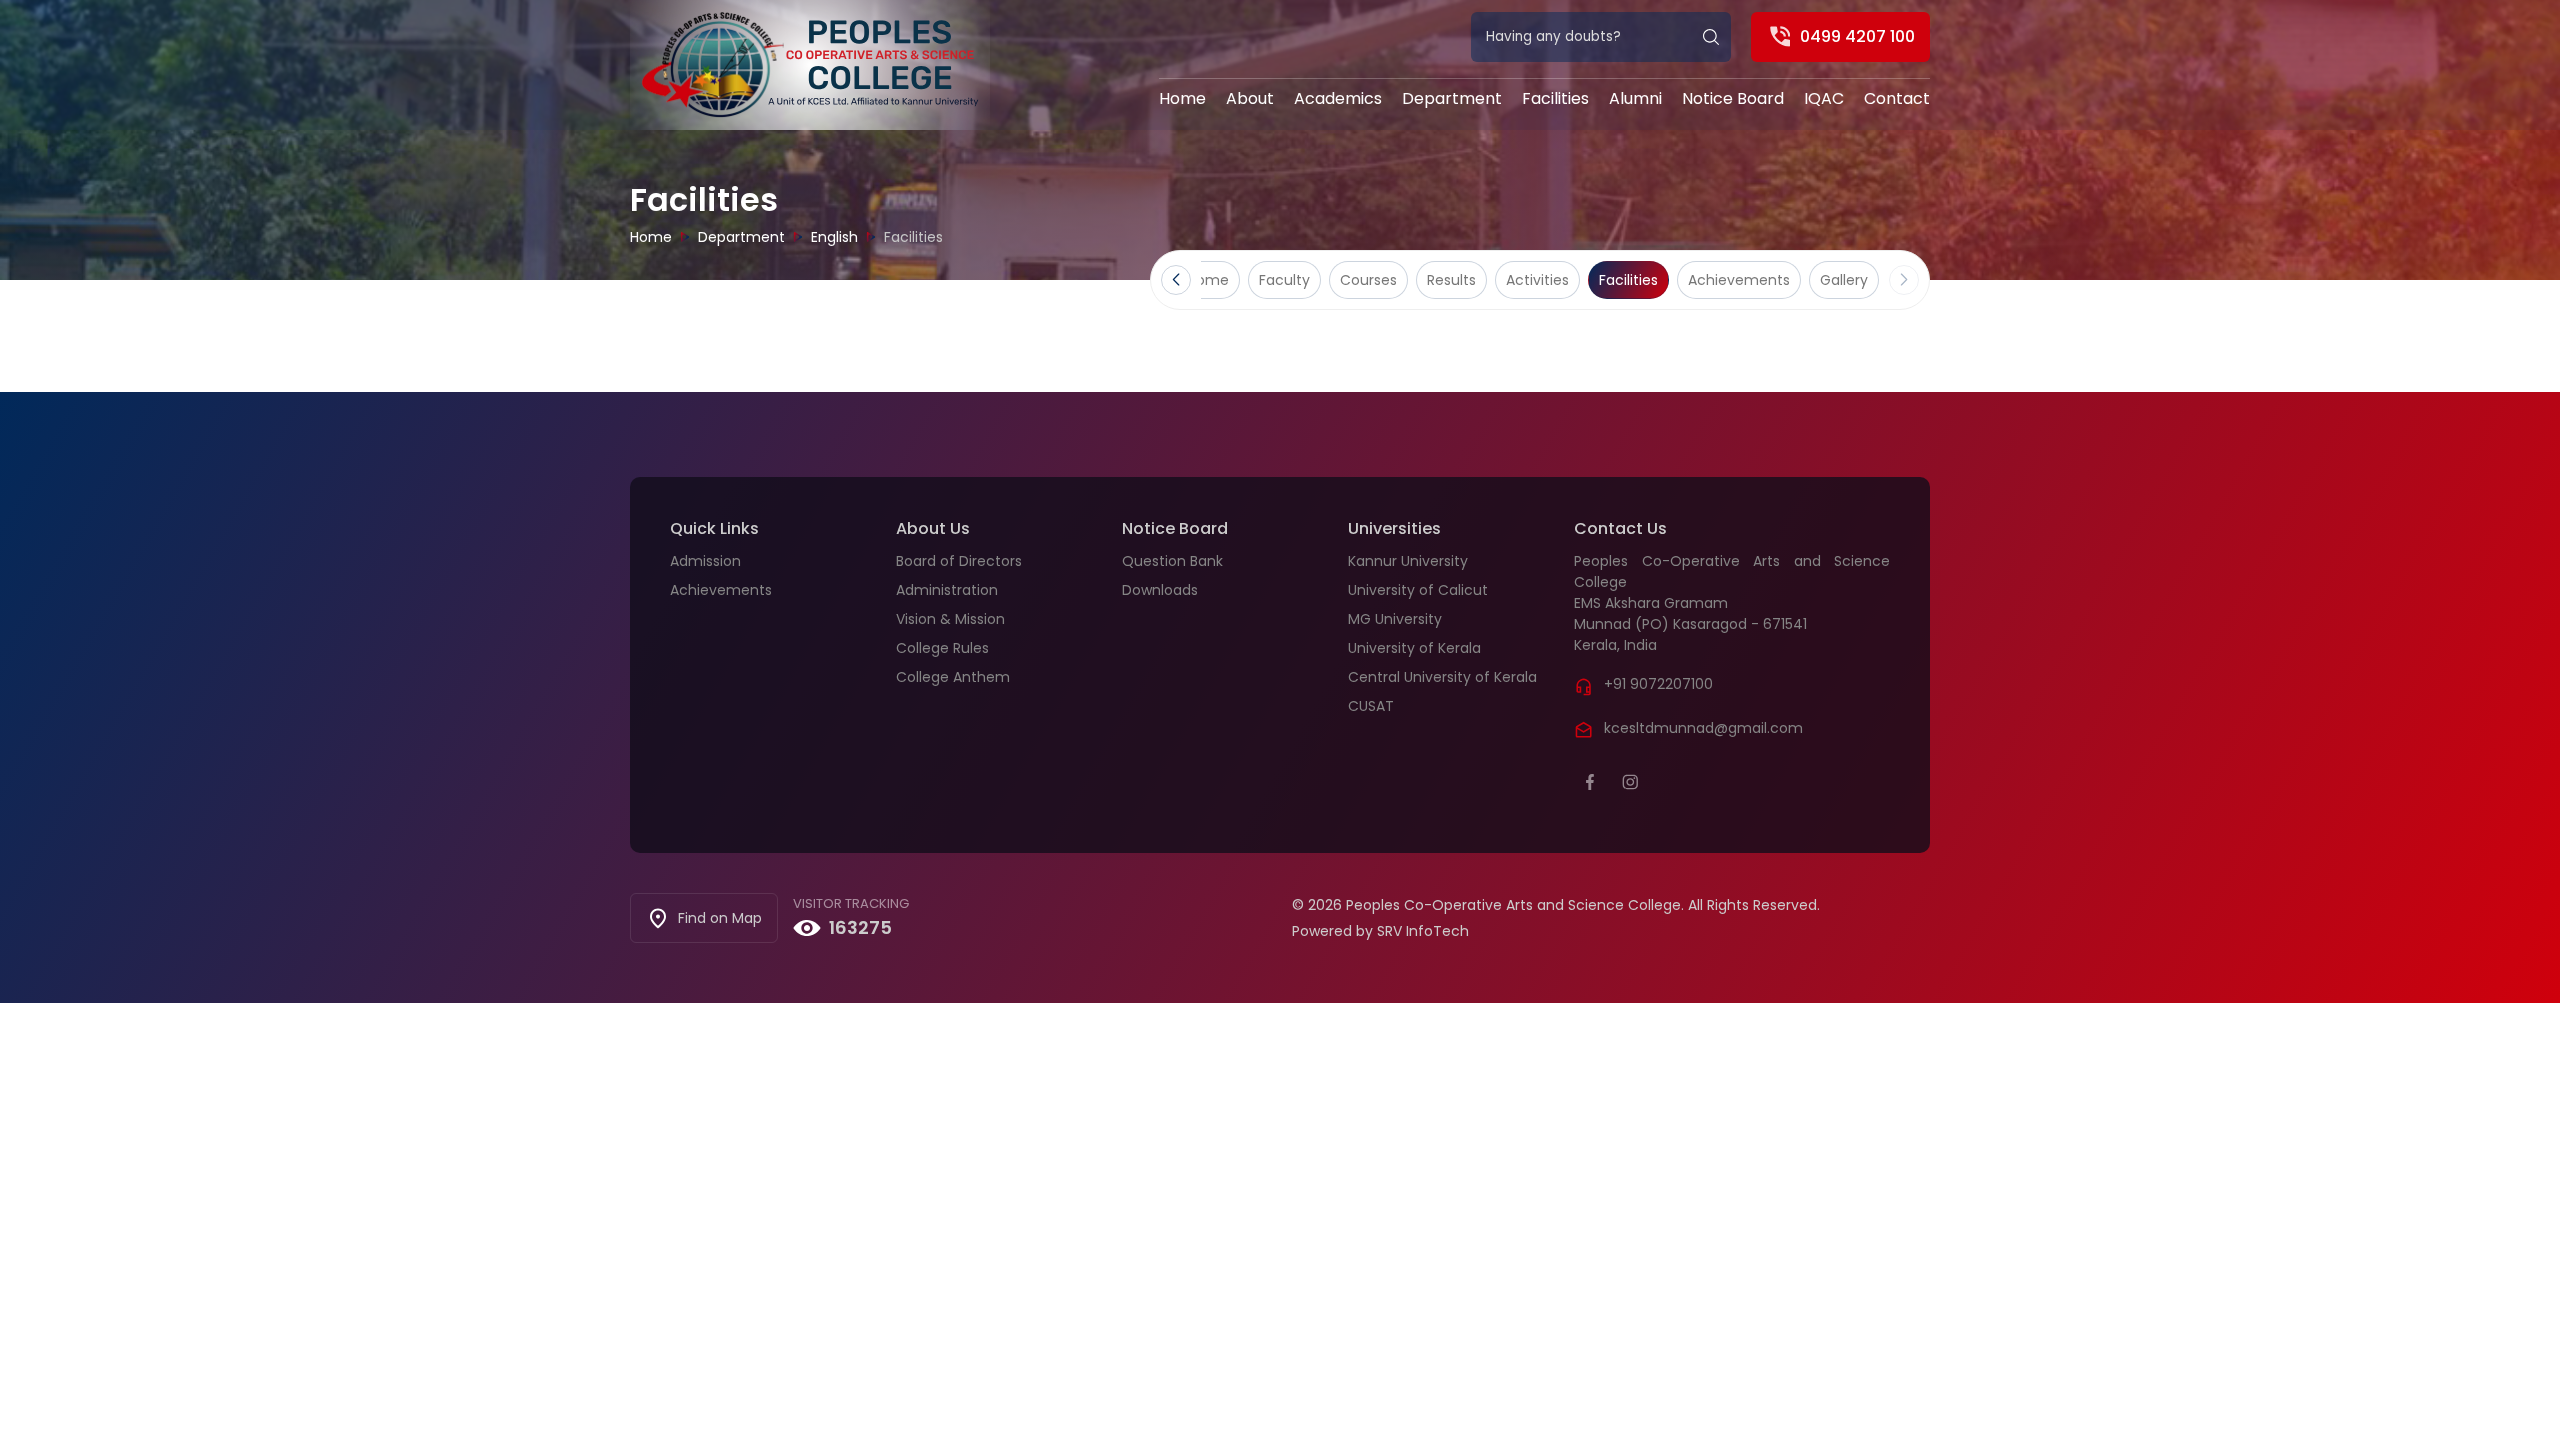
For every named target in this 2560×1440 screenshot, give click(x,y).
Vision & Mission (950, 619)
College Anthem (953, 677)
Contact (1897, 98)
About (1250, 98)
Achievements (1739, 280)
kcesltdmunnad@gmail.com (1703, 728)
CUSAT (1371, 706)
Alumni (1635, 98)
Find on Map (720, 918)
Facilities (1555, 98)
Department (1452, 98)
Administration (947, 590)
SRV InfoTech (1423, 931)
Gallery (1844, 280)
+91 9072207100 (1658, 684)
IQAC (1824, 98)
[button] (1176, 280)
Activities (1537, 280)
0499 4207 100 (1857, 36)
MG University (1395, 619)
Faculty (1284, 280)
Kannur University (1408, 561)
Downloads (1160, 590)
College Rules (942, 648)
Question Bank (1172, 561)
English (834, 237)
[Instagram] (1630, 782)
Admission (705, 561)
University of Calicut (1418, 590)
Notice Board (1733, 98)
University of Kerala (1414, 648)
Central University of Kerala (1442, 677)
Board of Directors (959, 561)
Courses (1368, 280)
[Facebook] (1590, 782)
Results (1451, 280)
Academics (1338, 98)
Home (1182, 98)
